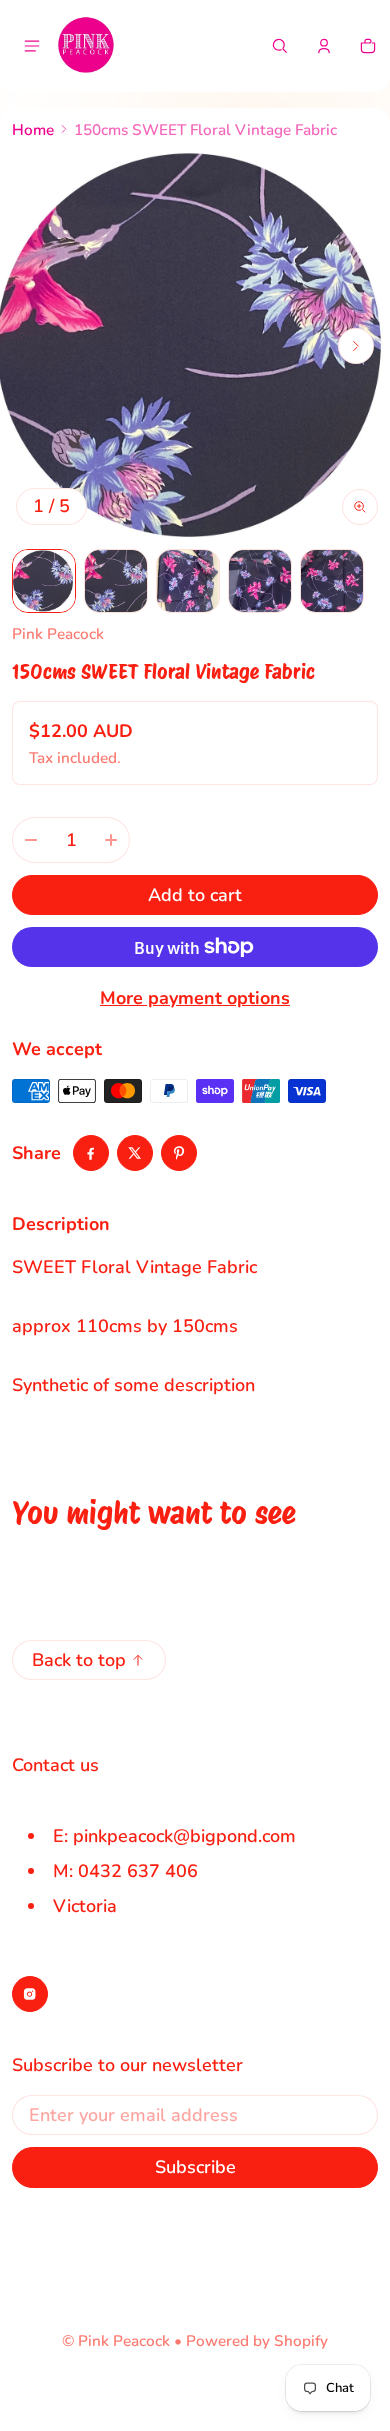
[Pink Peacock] (86, 46)
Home (33, 130)
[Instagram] (30, 1994)
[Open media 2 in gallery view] (116, 581)
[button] (280, 46)
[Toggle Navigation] (32, 46)
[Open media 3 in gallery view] (188, 581)
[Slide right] (356, 346)
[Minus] (31, 840)
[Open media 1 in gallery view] (44, 581)
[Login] (324, 46)
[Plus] (111, 840)
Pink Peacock (124, 2341)
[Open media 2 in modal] (195, 346)
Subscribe (195, 2167)
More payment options (195, 998)
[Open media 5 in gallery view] (332, 581)
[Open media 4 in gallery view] (260, 581)
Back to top (79, 1660)
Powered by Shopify (257, 2341)
